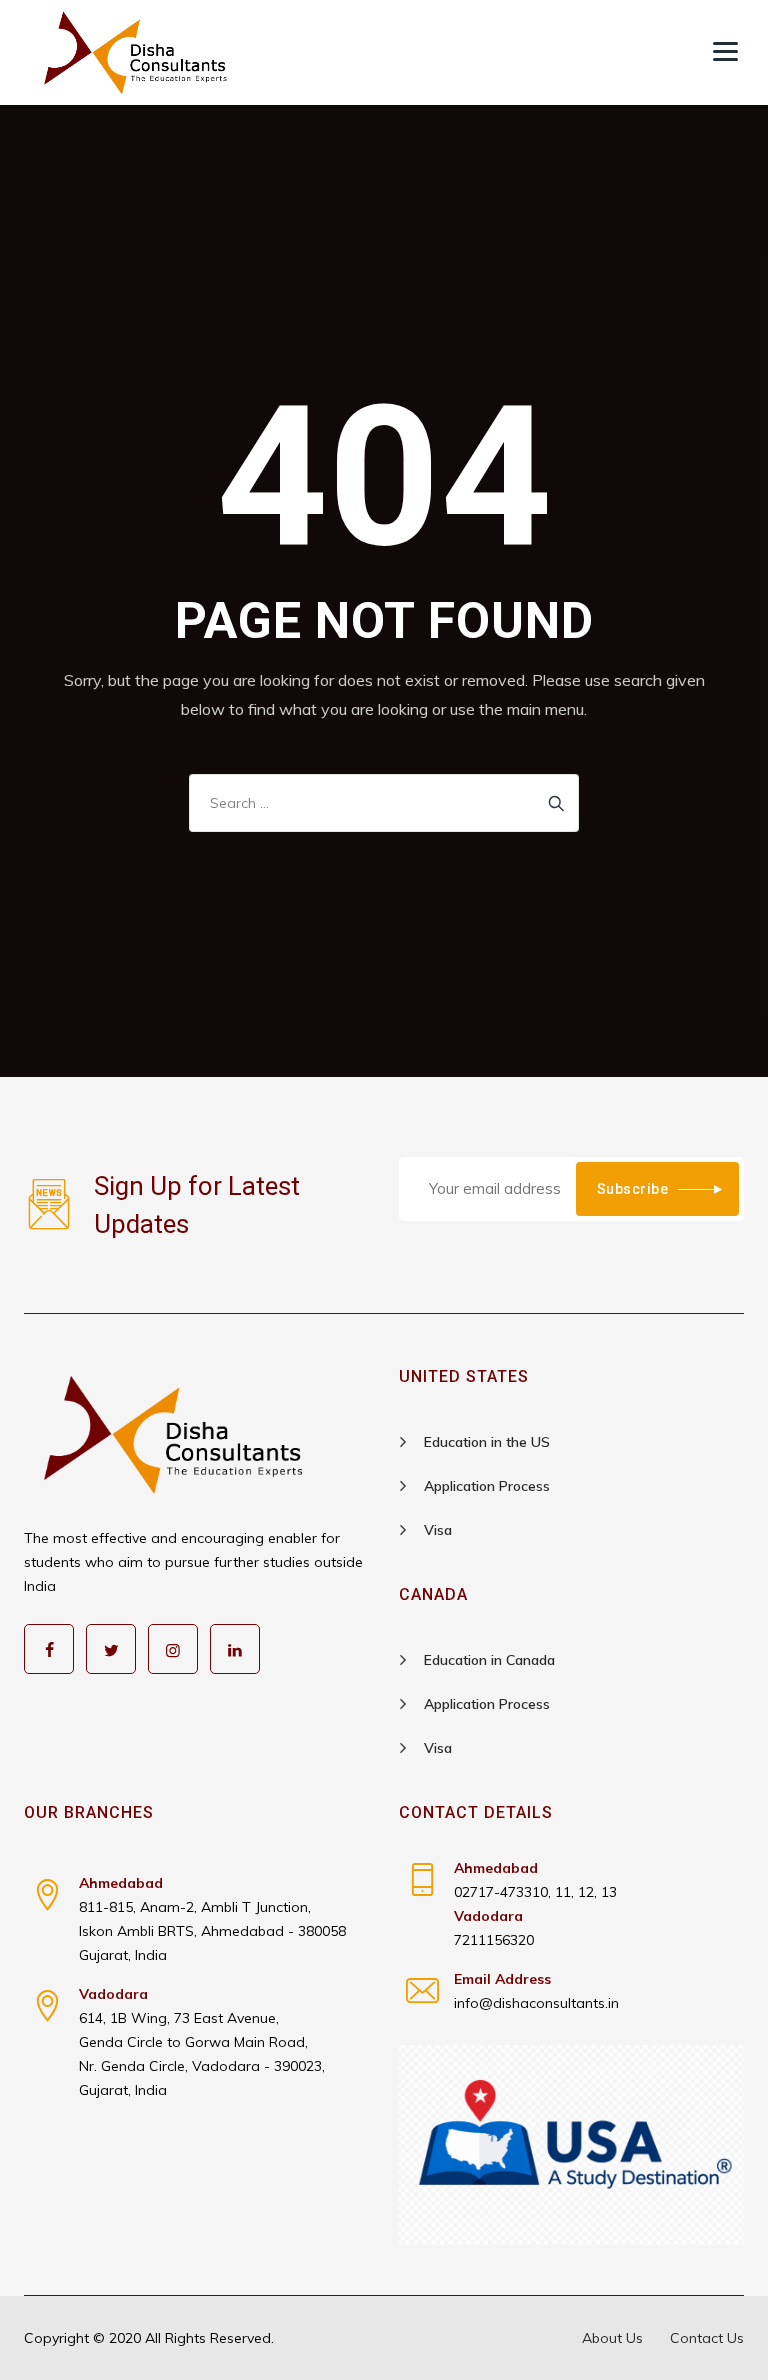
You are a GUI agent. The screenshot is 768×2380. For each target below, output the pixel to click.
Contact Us (707, 2338)
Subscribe (633, 1189)
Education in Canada (489, 1660)
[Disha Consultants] (136, 52)
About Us (612, 2338)
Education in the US (487, 1442)
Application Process (487, 1486)
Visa (438, 1530)
